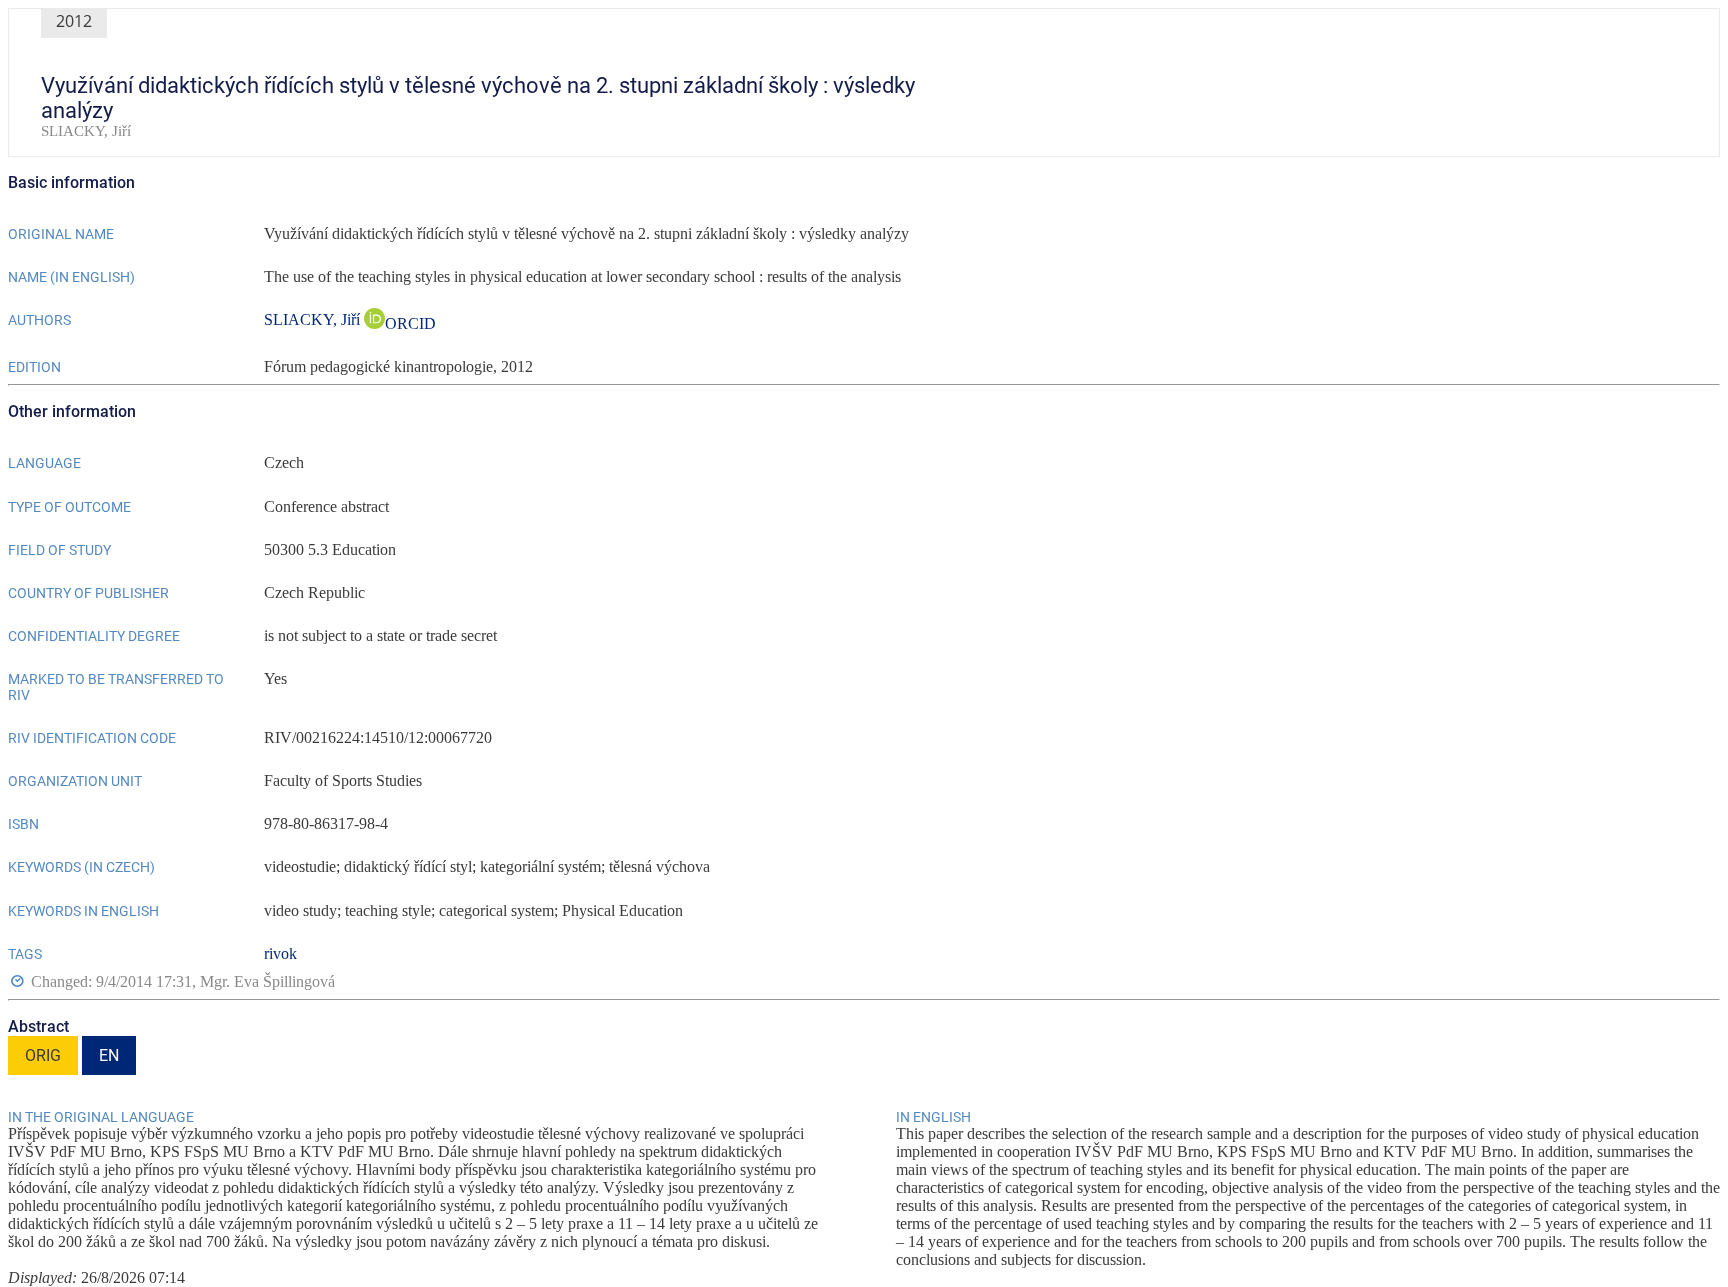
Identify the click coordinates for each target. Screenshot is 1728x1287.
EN (109, 1055)
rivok (280, 953)
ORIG (43, 1055)
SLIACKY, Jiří (314, 319)
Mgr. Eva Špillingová (267, 981)
